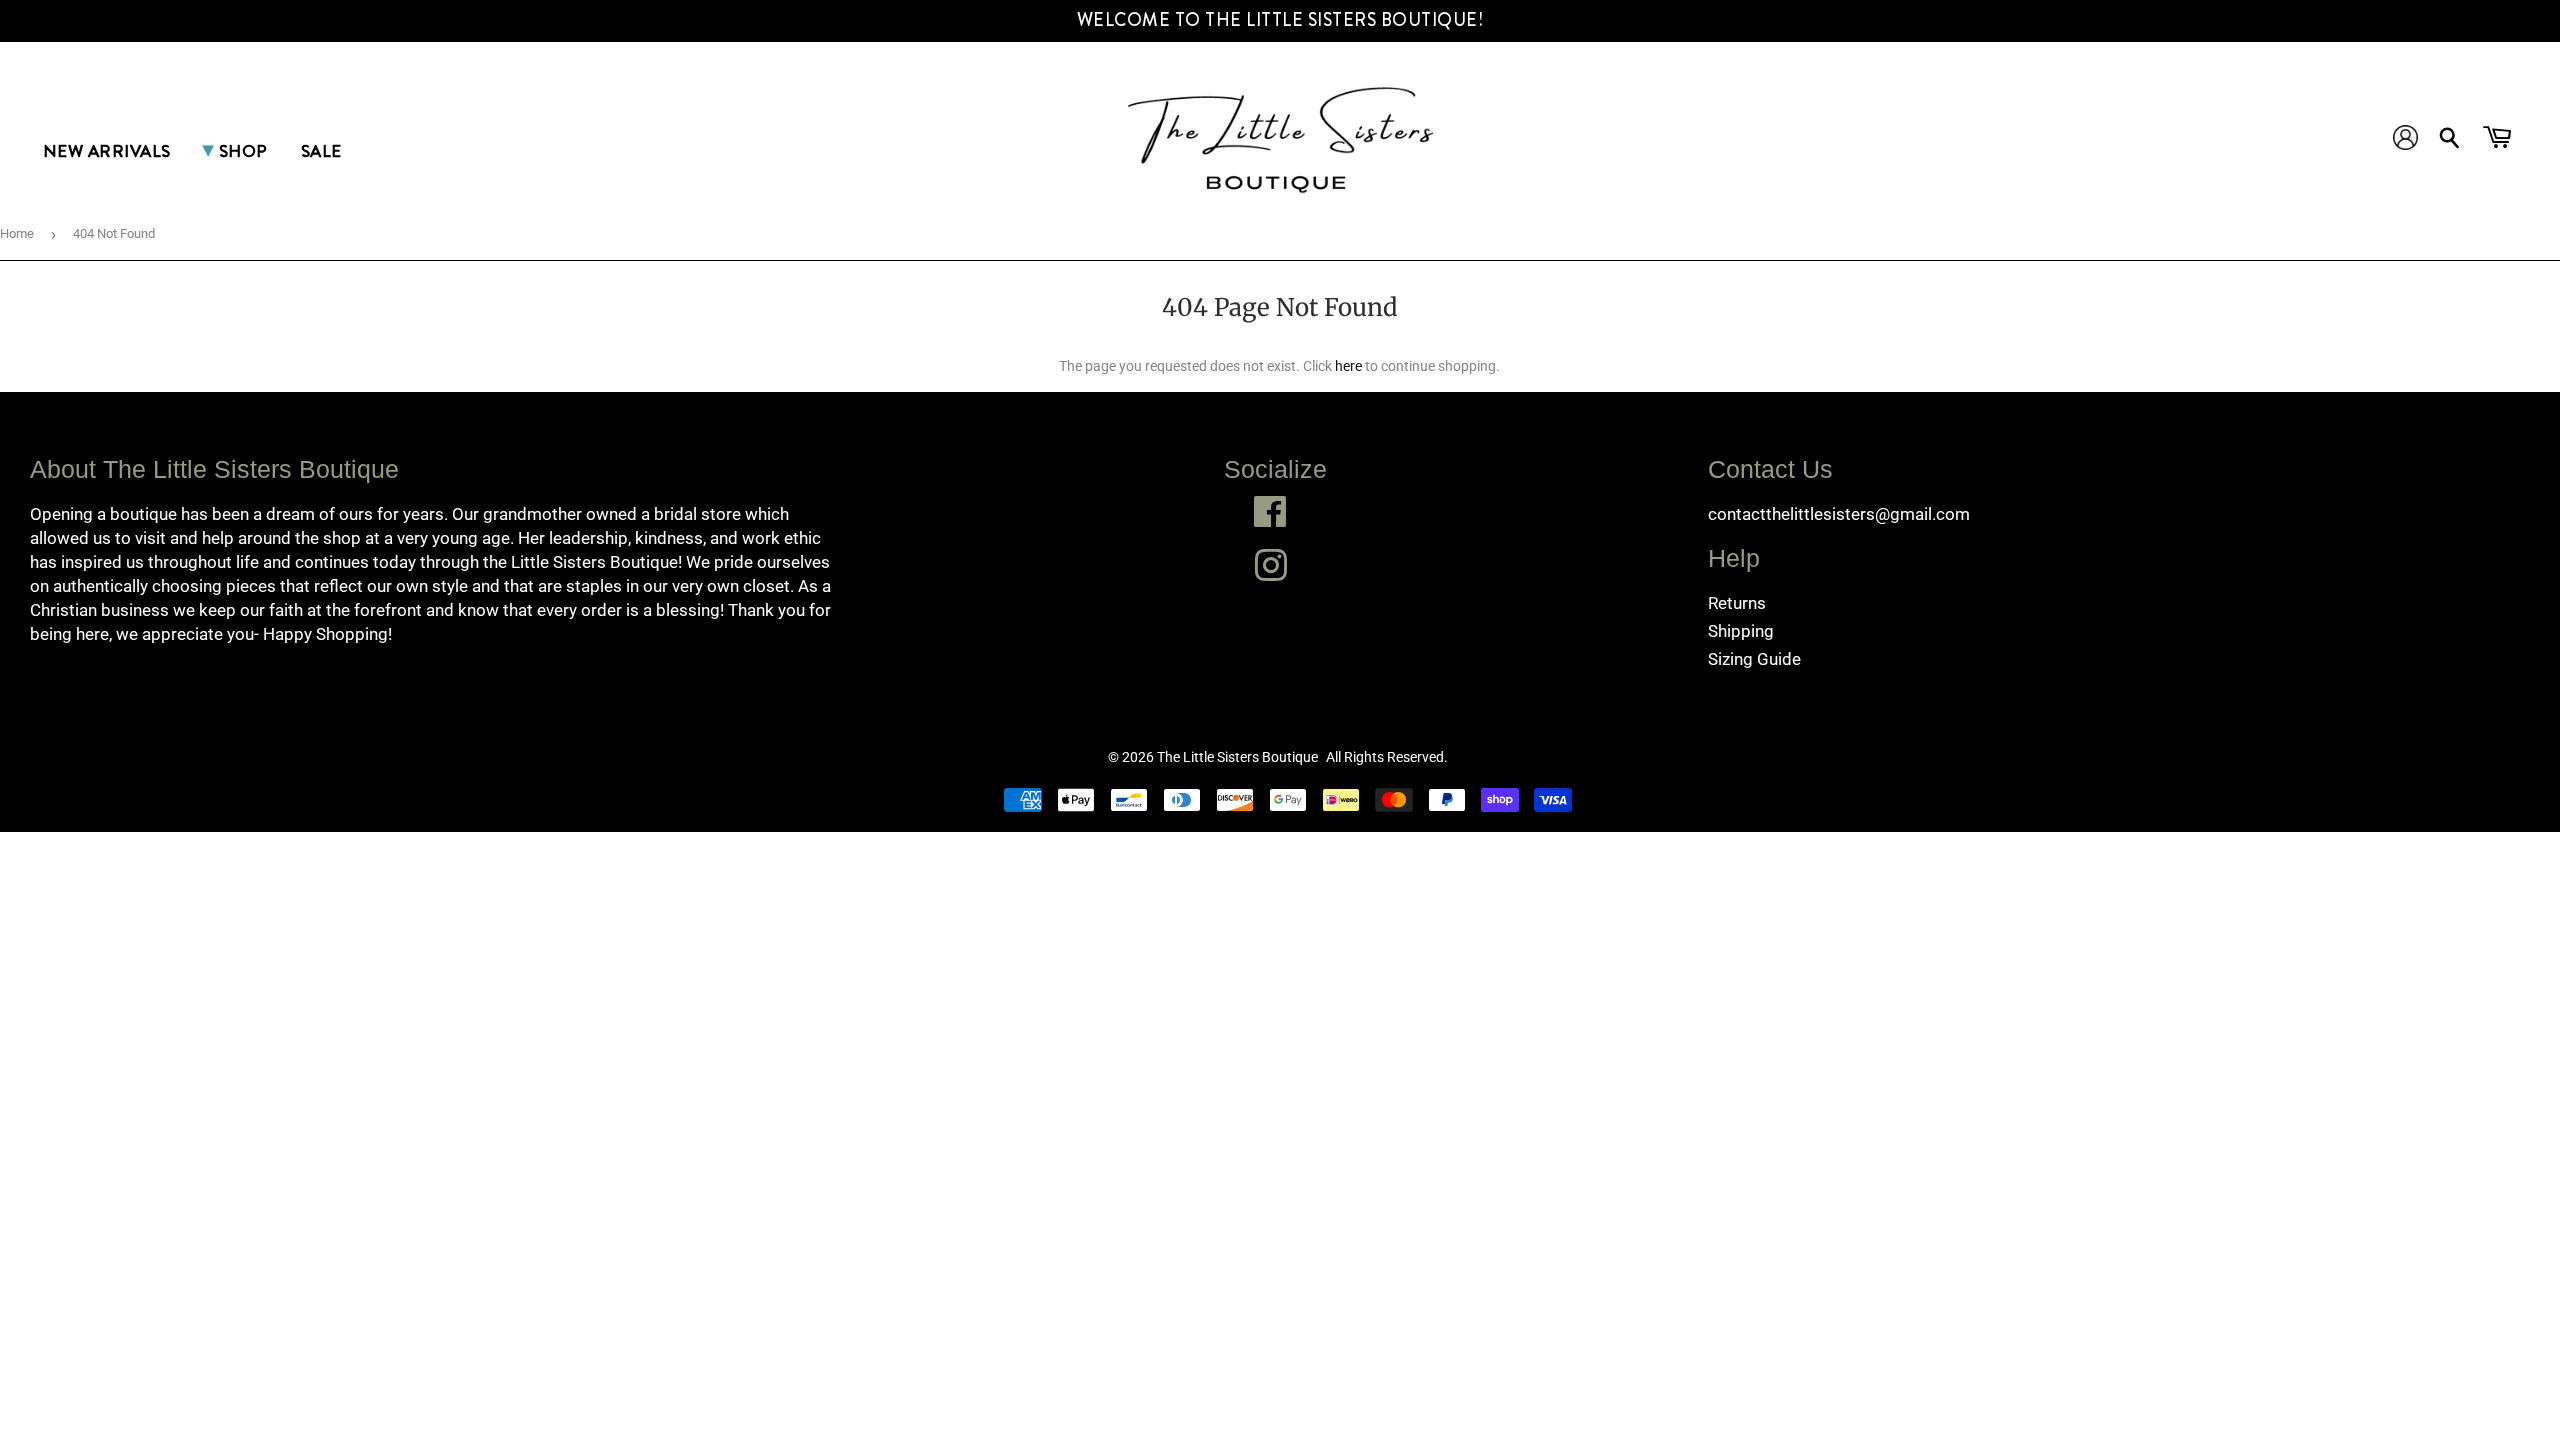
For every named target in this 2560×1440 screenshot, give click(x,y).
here (1348, 366)
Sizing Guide (1754, 659)
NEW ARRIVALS (107, 151)
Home (17, 233)
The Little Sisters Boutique (1237, 757)
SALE (321, 151)
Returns (1737, 603)
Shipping (1741, 631)
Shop (243, 151)
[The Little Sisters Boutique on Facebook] (1270, 511)
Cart (2499, 141)
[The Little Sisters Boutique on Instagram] (1270, 565)
